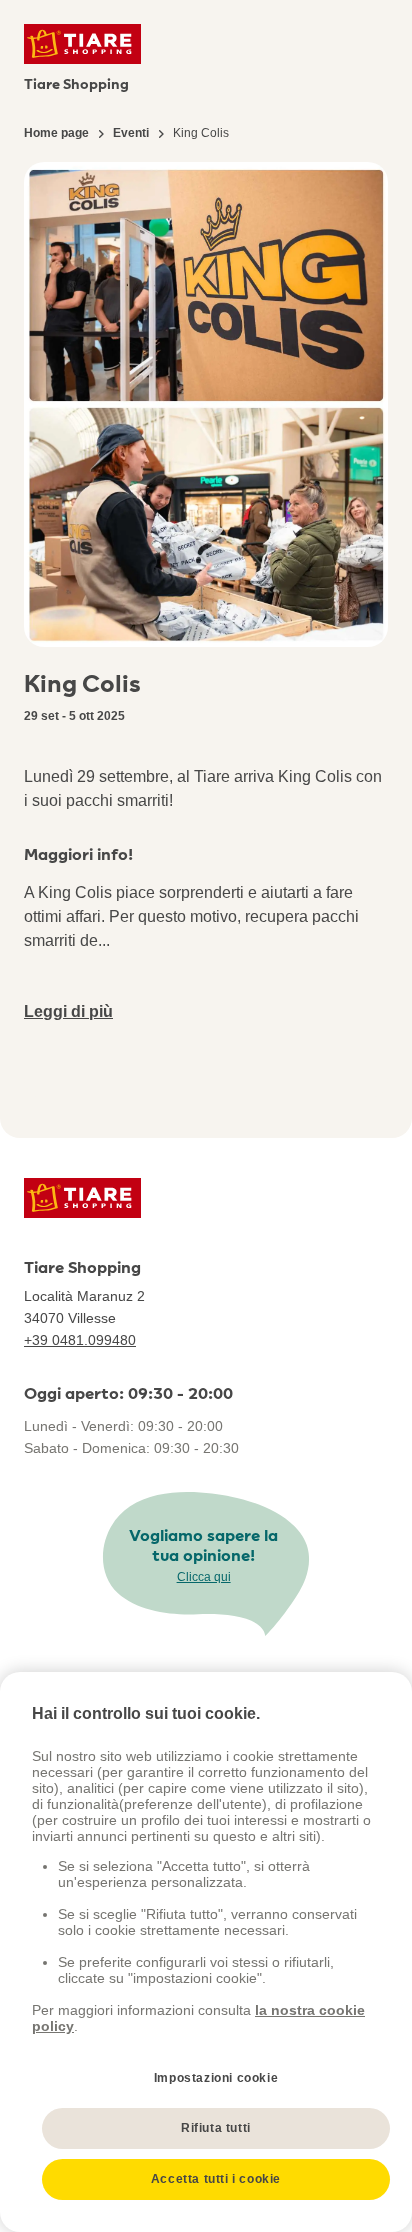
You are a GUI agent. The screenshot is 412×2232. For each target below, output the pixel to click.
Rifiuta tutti (216, 2128)
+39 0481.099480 (80, 1340)
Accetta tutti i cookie (216, 2179)
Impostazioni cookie (216, 2078)
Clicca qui (204, 1577)
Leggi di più (68, 1011)
